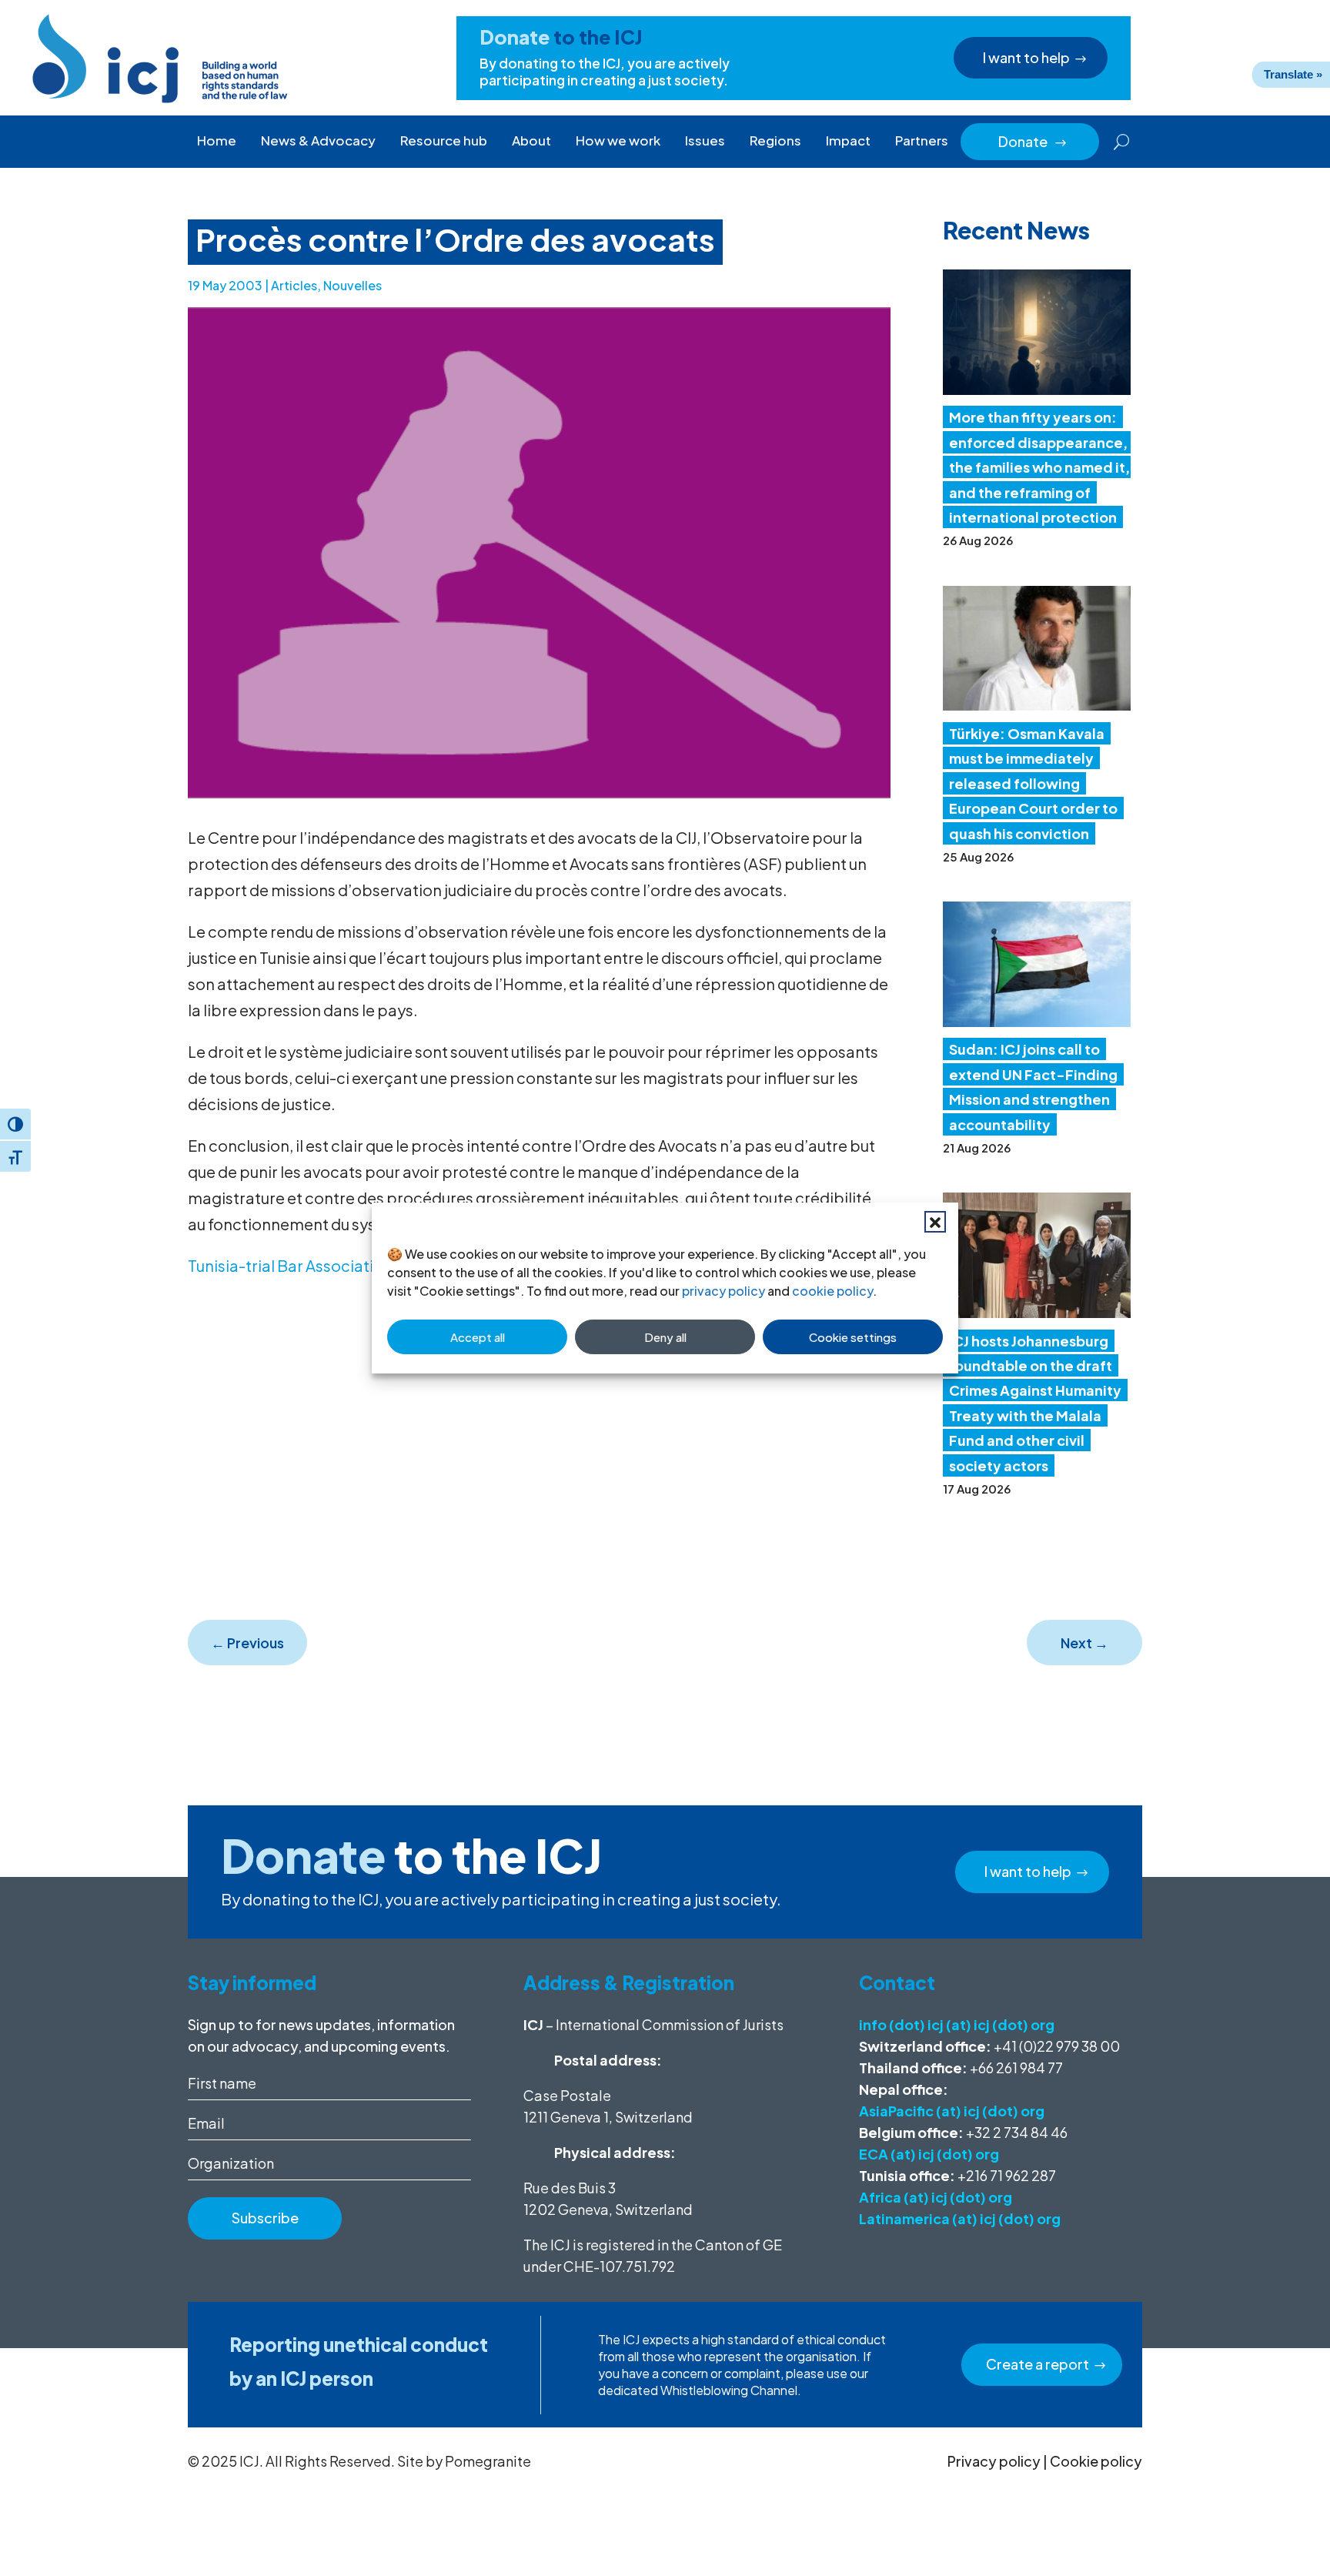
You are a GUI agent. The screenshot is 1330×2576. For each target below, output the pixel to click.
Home (217, 140)
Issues (705, 140)
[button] (935, 1222)
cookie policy (832, 1291)
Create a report (1038, 2364)
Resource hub (444, 140)
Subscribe (265, 2218)
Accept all (478, 1337)
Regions (775, 140)
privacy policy (723, 1291)
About (531, 140)
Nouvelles (353, 285)
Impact (848, 140)
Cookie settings (853, 1337)
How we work (618, 140)
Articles (294, 285)
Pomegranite (488, 2461)
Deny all (665, 1337)
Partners (922, 140)
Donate (1033, 141)
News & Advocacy (318, 140)
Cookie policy (1096, 2461)
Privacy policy (994, 2461)
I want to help (1026, 57)
